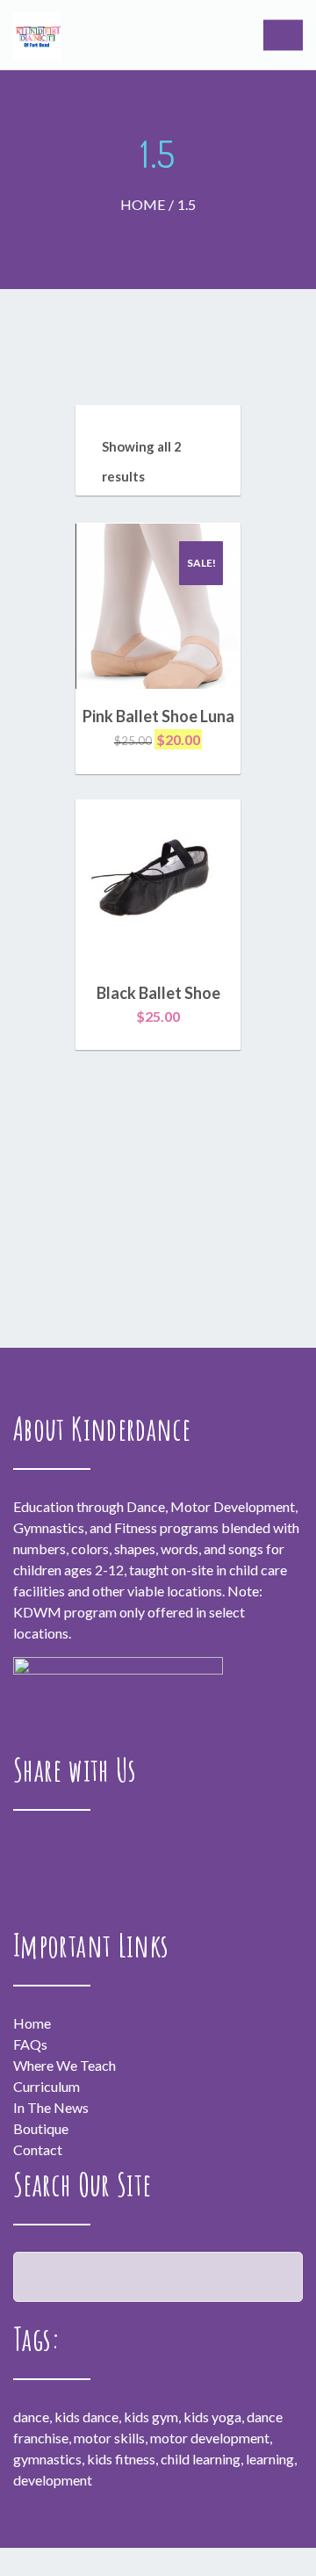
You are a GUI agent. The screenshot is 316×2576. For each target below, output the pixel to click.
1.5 (187, 204)
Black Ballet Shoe (158, 993)
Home (143, 204)
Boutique (41, 2128)
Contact (38, 2149)
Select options (158, 740)
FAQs (30, 2044)
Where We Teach (65, 2065)
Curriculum (47, 2086)
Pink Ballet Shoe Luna (158, 716)
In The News (51, 2107)
